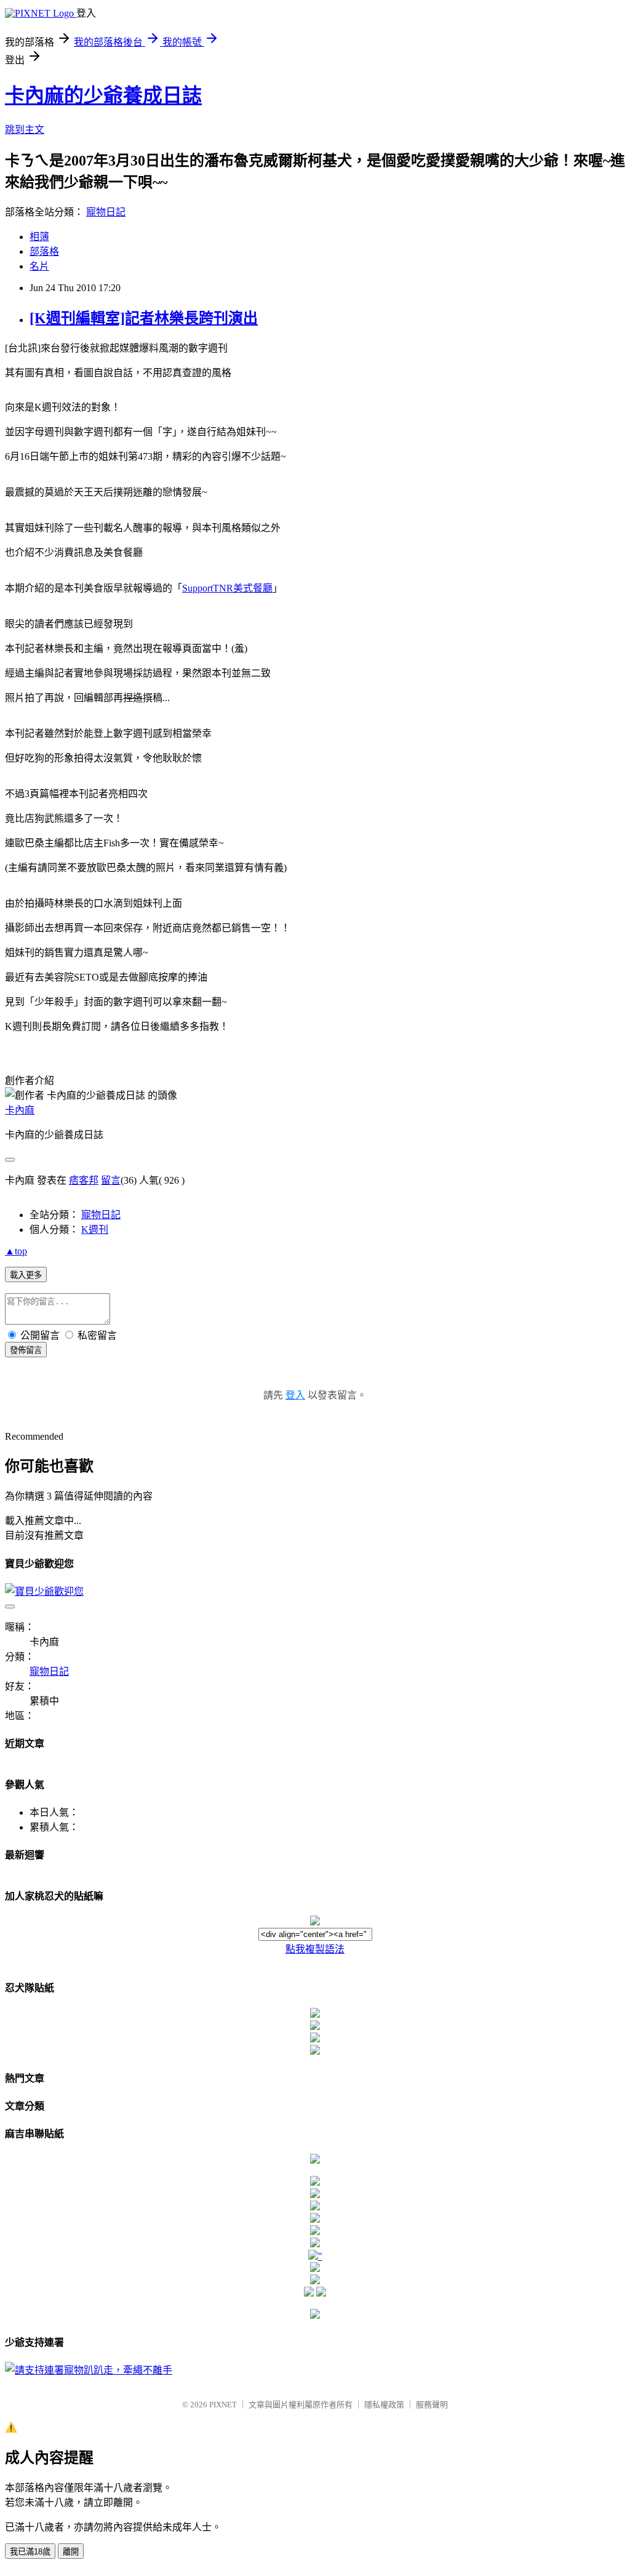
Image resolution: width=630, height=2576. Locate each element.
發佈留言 (26, 1350)
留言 (111, 1180)
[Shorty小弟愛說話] (315, 2160)
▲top (16, 1251)
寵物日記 (106, 212)
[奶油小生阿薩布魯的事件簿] (315, 2315)
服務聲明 (432, 2405)
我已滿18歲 (30, 2552)
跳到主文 (25, 130)
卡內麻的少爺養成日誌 (103, 95)
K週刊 (95, 1230)
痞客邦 (84, 1180)
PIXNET (223, 2405)
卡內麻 (20, 1110)
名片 (39, 266)
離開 (71, 2552)
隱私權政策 (384, 2405)
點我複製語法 (315, 1949)
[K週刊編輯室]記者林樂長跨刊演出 (144, 318)
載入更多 (26, 1275)
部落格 (44, 251)
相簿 (39, 237)
